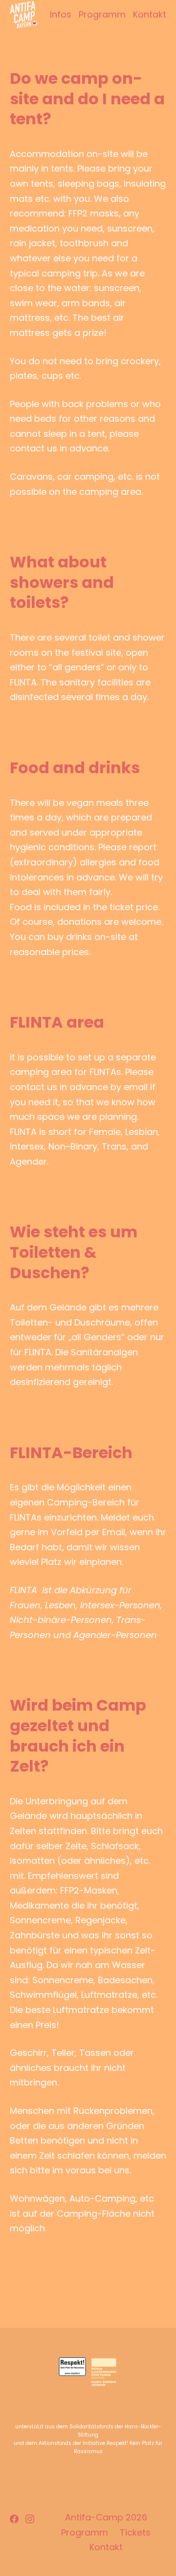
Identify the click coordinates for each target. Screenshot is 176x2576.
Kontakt (150, 14)
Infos (61, 14)
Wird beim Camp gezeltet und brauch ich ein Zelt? (78, 1736)
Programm (102, 14)
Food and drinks (75, 768)
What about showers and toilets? (62, 582)
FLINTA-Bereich (71, 1453)
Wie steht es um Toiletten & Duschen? (74, 1252)
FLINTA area (57, 1022)
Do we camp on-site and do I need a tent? (87, 98)
